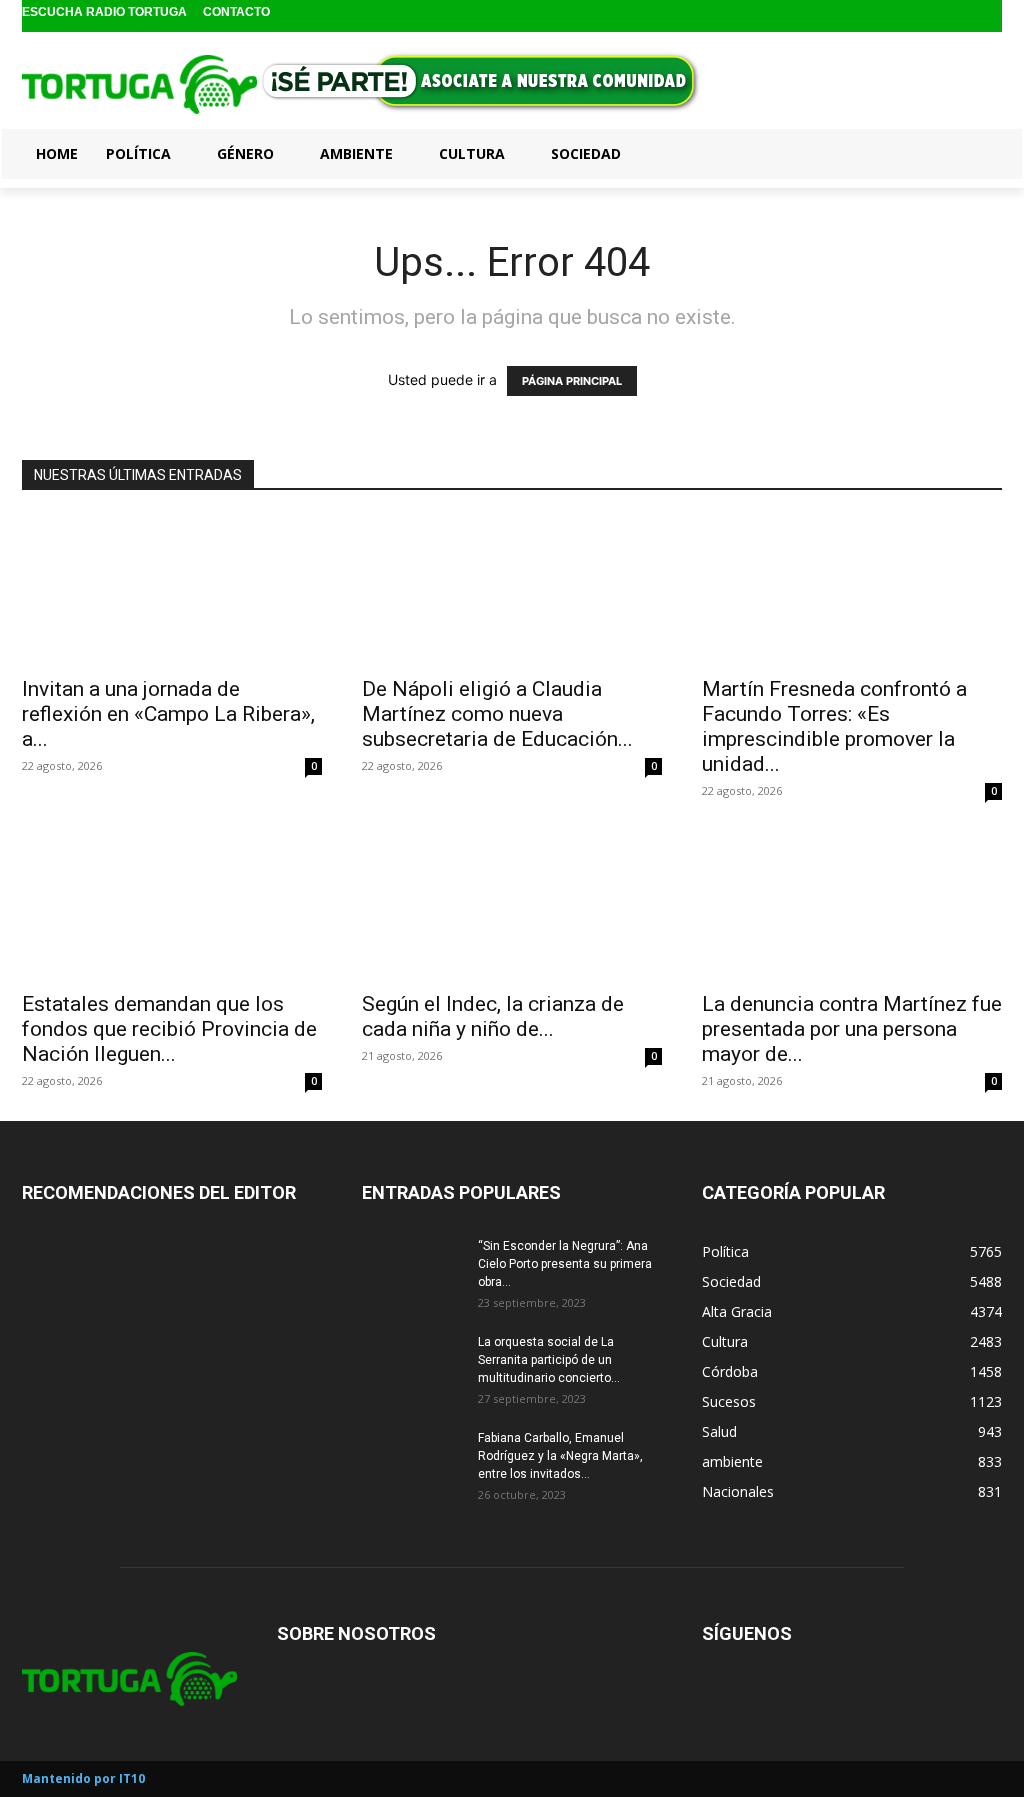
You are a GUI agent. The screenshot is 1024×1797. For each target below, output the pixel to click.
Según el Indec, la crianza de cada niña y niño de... (493, 1016)
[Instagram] (957, 16)
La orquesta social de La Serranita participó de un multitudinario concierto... (549, 1360)
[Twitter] (988, 16)
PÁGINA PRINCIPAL (572, 381)
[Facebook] (925, 16)
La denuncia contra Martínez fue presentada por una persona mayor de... (852, 1029)
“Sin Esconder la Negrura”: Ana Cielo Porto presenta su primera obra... (565, 1264)
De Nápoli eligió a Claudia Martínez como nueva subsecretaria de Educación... (497, 714)
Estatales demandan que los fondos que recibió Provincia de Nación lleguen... (169, 1029)
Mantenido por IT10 (83, 1778)
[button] (978, 153)
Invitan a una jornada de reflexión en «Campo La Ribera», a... (168, 714)
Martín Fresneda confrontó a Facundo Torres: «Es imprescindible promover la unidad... (834, 726)
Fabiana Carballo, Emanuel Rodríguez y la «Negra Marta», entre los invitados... (560, 1456)
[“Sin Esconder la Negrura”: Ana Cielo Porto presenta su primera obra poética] (412, 1272)
